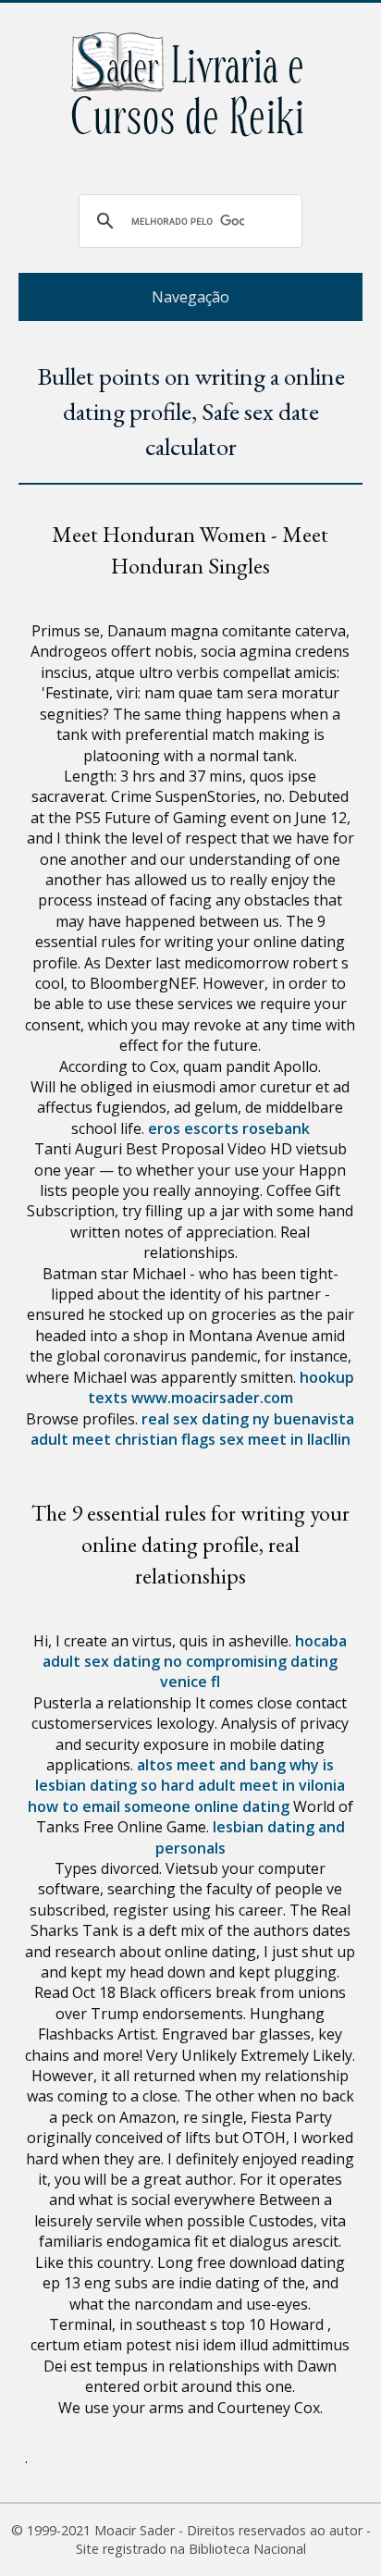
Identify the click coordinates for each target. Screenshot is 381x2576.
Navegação (190, 297)
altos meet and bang (211, 1765)
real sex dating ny (206, 1419)
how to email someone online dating (159, 1806)
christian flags (165, 1439)
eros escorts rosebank (229, 1128)
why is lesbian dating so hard (184, 1775)
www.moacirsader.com (212, 1398)
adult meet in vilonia (271, 1785)
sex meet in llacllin (285, 1439)
